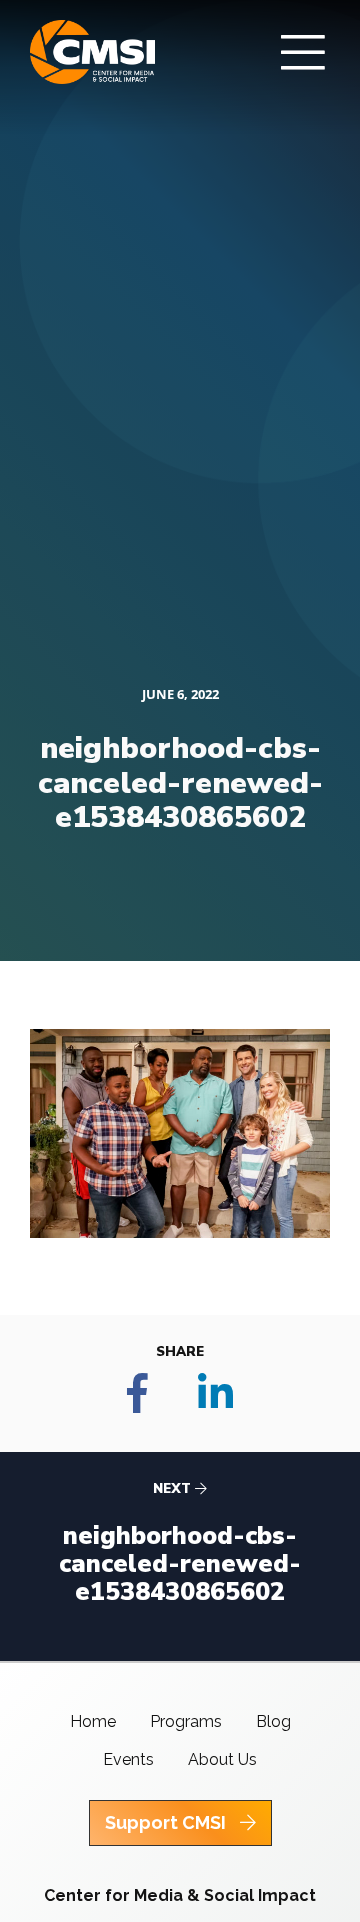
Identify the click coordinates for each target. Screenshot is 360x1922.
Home (93, 1721)
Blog (273, 1721)
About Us (222, 1759)
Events (128, 1759)
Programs (186, 1721)
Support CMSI (167, 1822)
